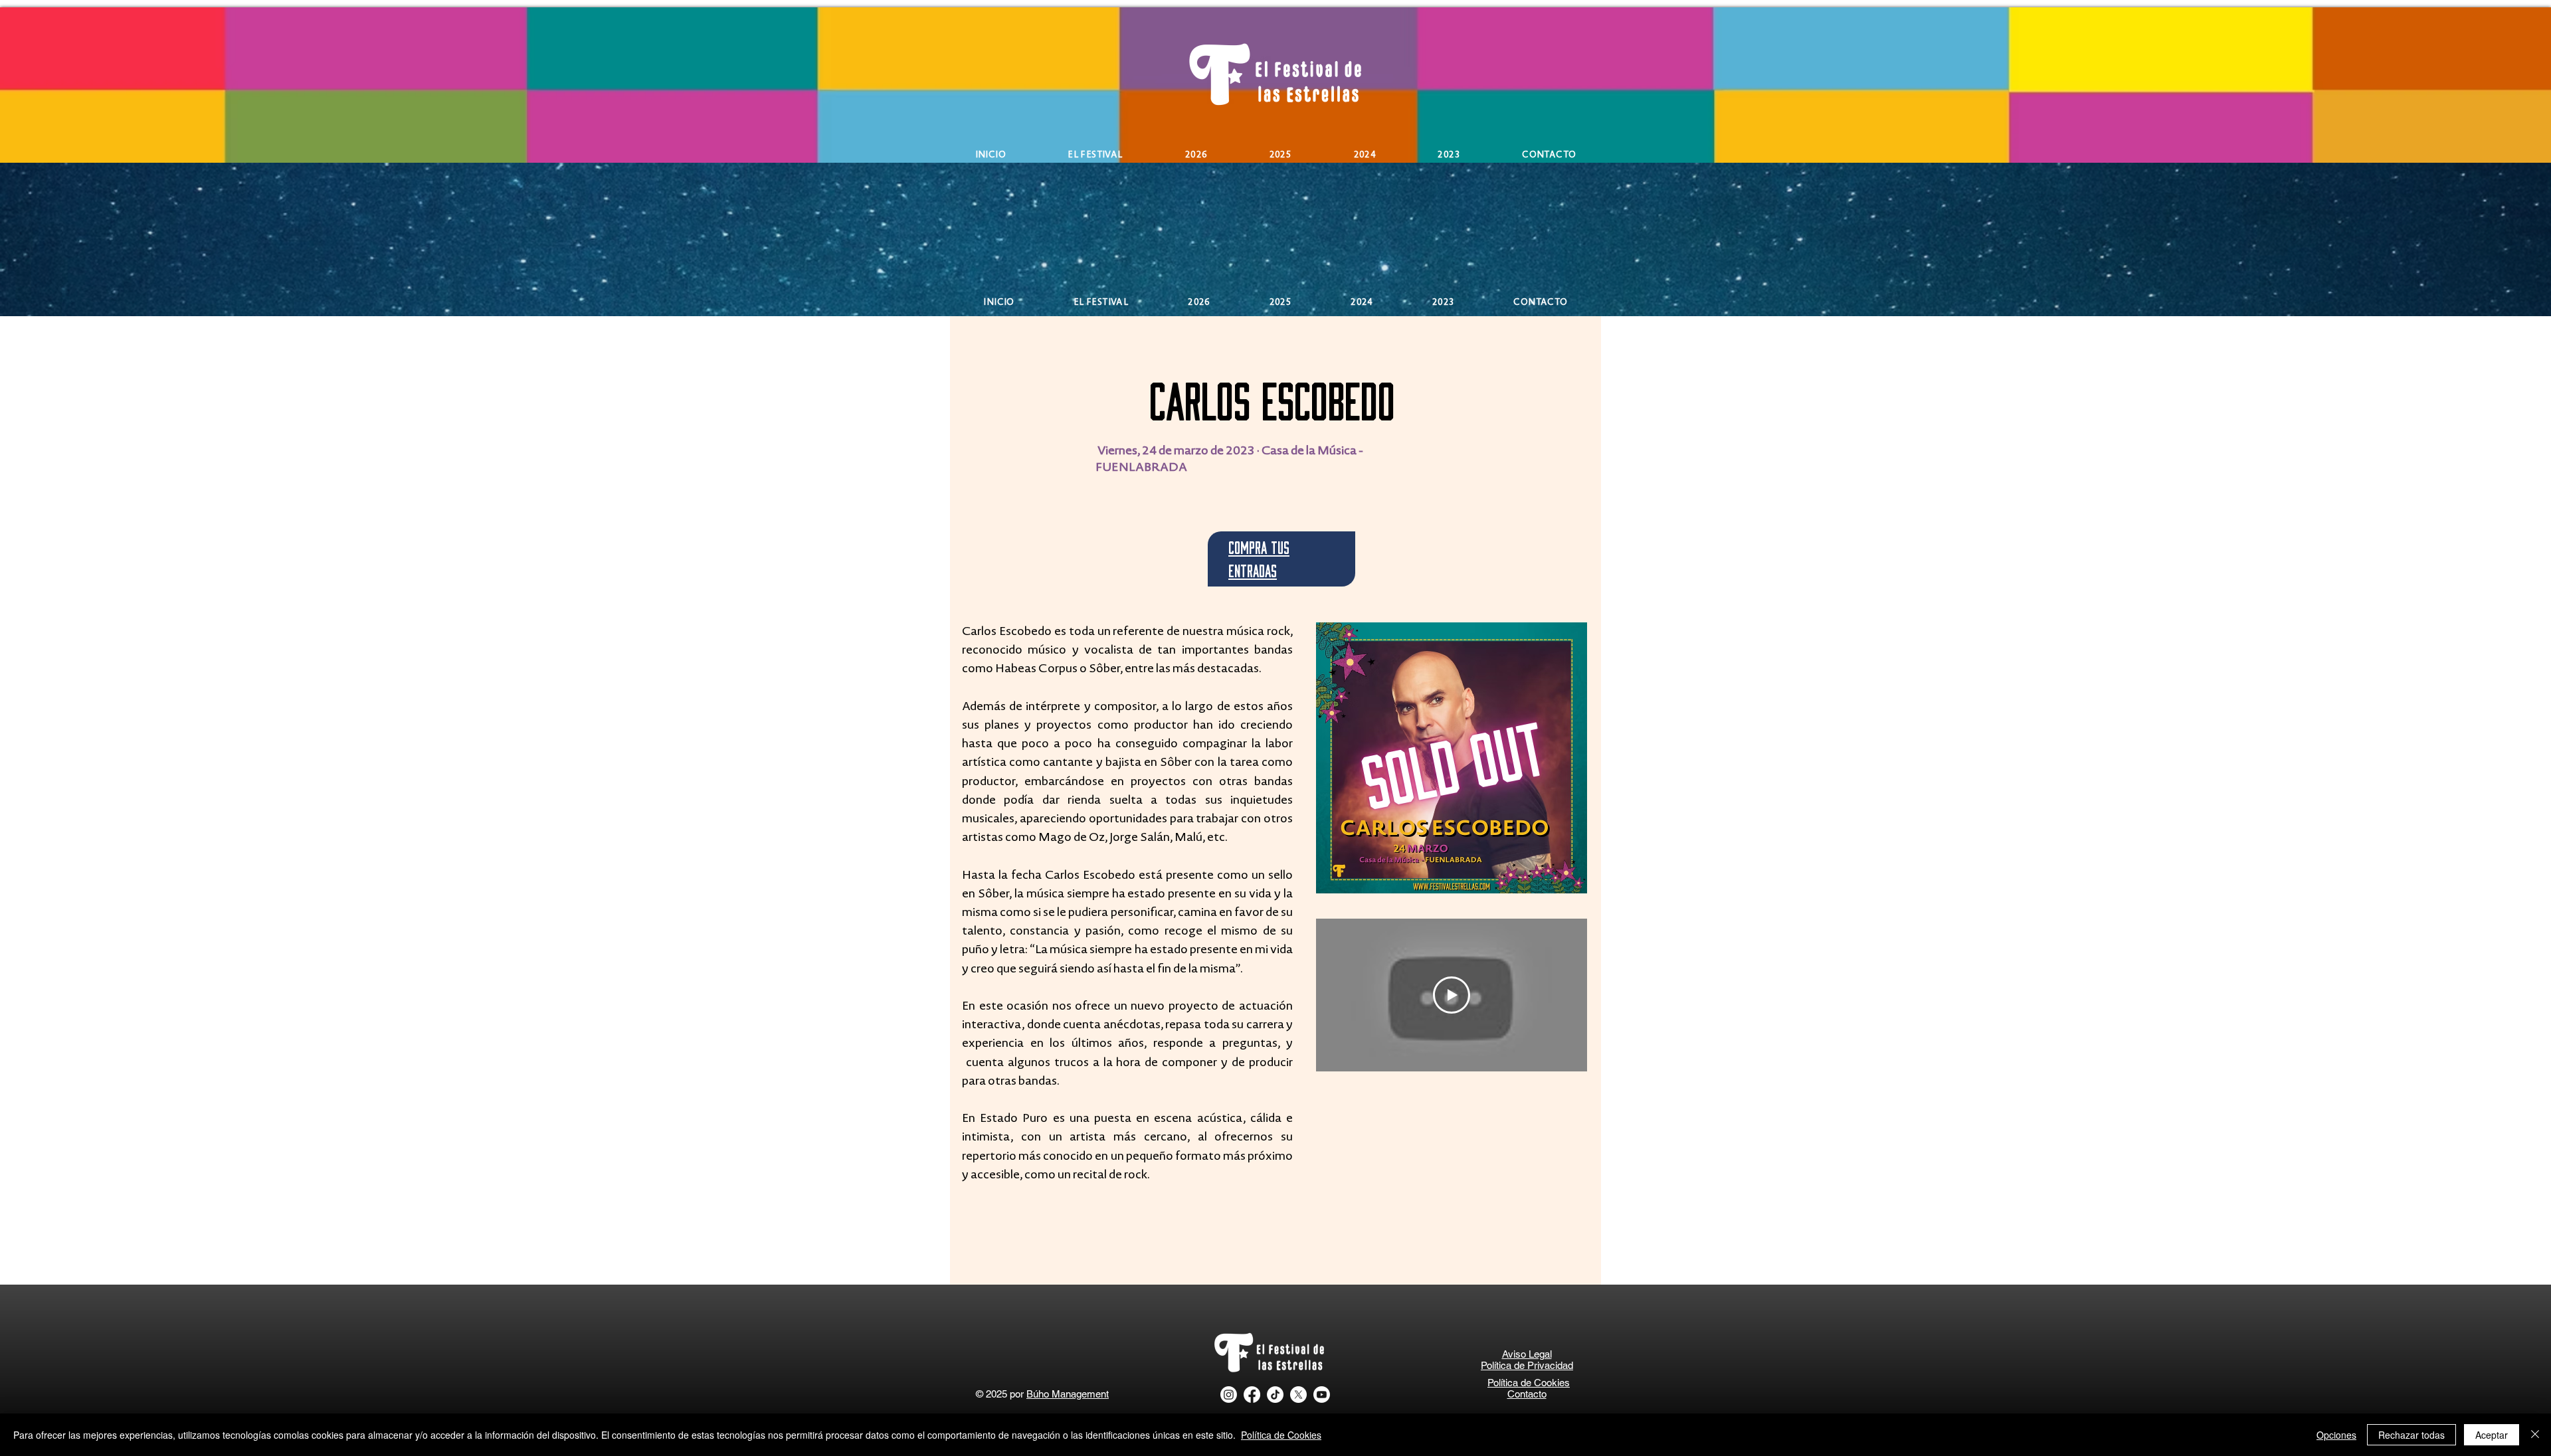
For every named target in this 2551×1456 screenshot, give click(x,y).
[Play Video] (1452, 995)
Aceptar (2492, 1435)
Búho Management (1068, 1394)
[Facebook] (1252, 1395)
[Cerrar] (2535, 1435)
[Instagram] (1229, 1395)
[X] (1298, 1395)
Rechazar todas (2411, 1435)
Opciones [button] (2336, 1435)
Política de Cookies (1281, 1435)
